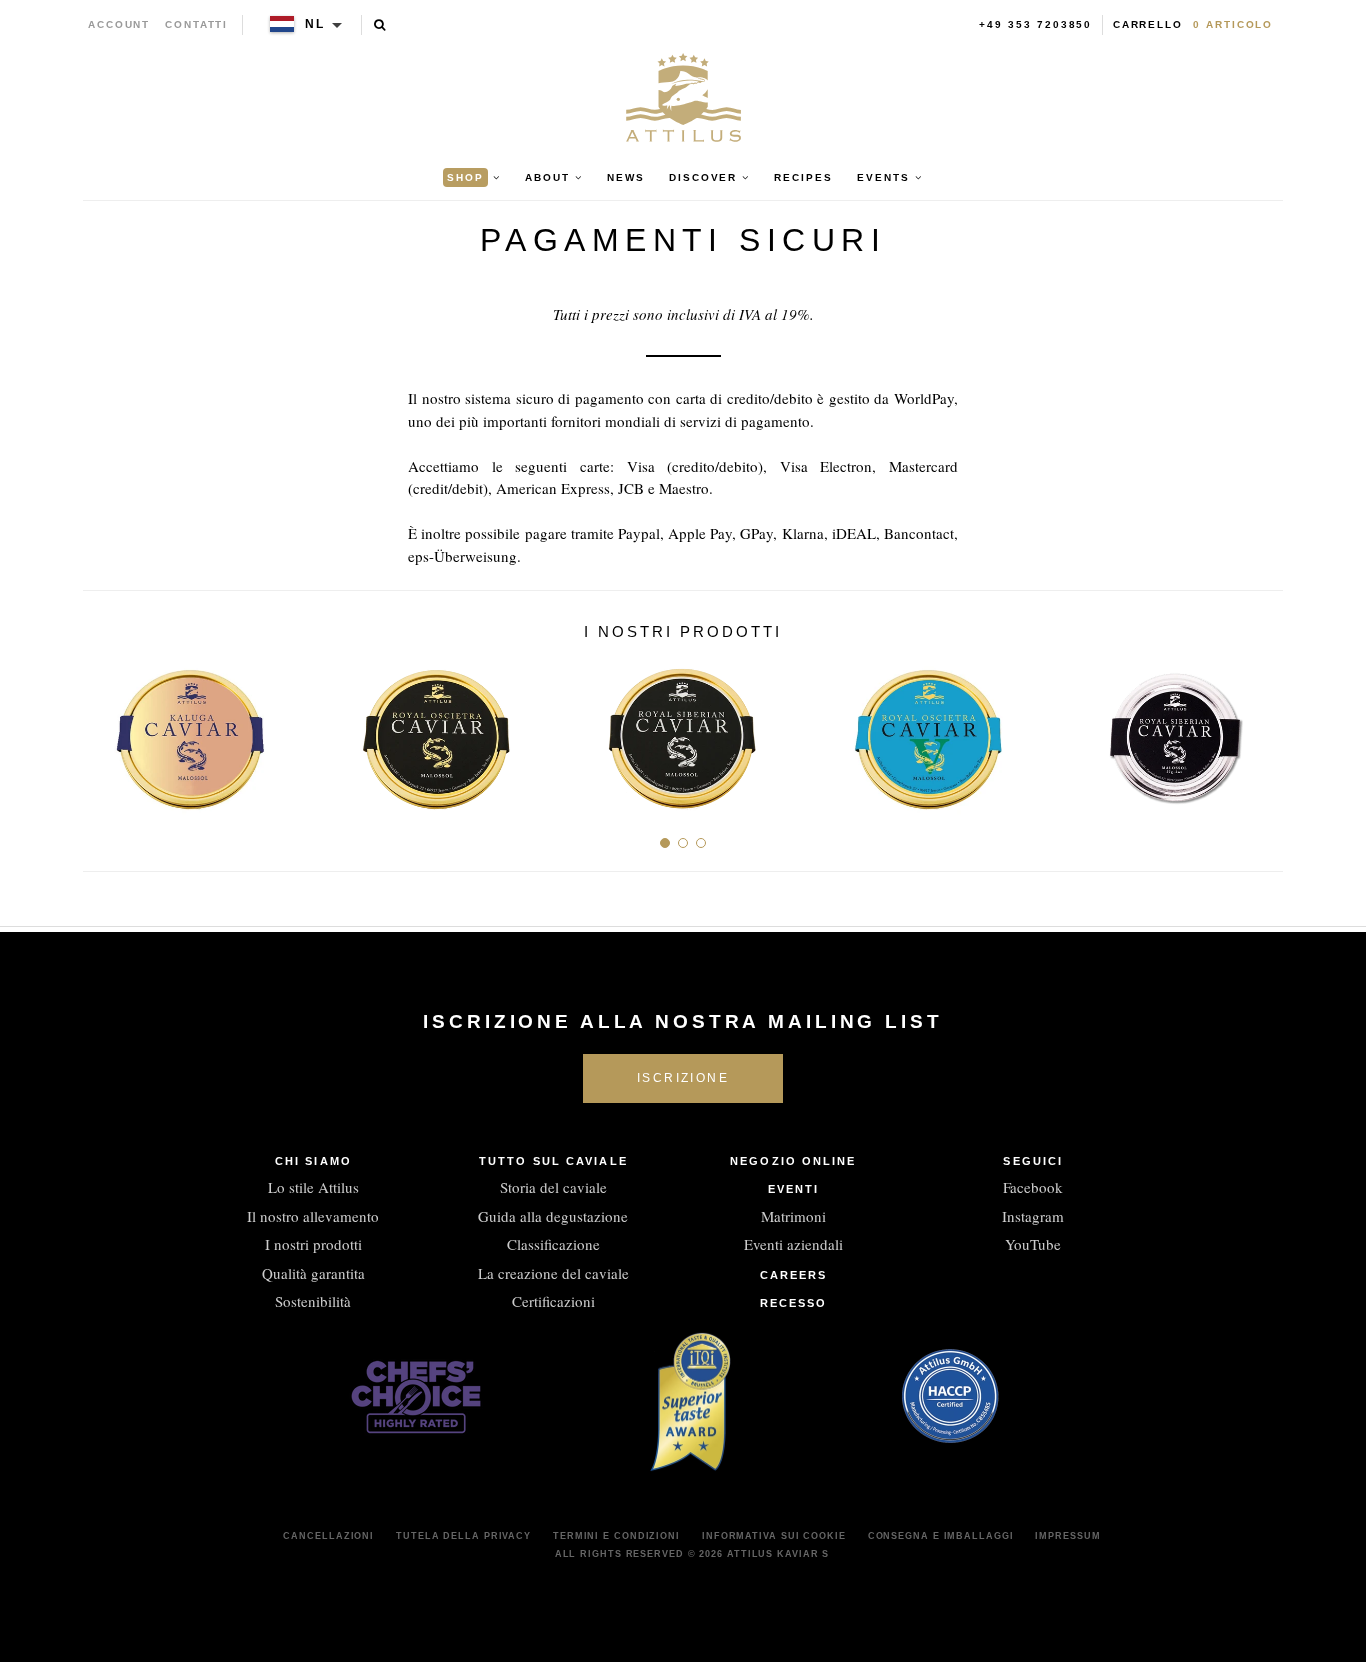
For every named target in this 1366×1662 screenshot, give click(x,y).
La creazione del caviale (553, 1273)
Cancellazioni (328, 1536)
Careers (794, 1275)
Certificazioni (553, 1301)
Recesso (794, 1303)
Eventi (794, 1189)
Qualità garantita (313, 1273)
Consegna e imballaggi (941, 1536)
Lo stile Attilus (313, 1187)
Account (119, 24)
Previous (105, 731)
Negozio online (793, 1161)
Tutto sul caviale (553, 1161)
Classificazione (553, 1244)
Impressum (1067, 1536)
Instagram (1033, 1216)
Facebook (1033, 1187)
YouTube (1033, 1244)
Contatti (196, 24)
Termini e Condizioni (616, 1536)
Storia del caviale (553, 1187)
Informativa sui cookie (774, 1536)
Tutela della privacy (463, 1536)
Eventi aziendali (793, 1244)
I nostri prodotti (313, 1244)
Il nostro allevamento (313, 1216)
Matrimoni (793, 1216)
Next (1260, 731)
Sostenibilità (313, 1301)
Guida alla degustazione (553, 1216)
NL (315, 24)
